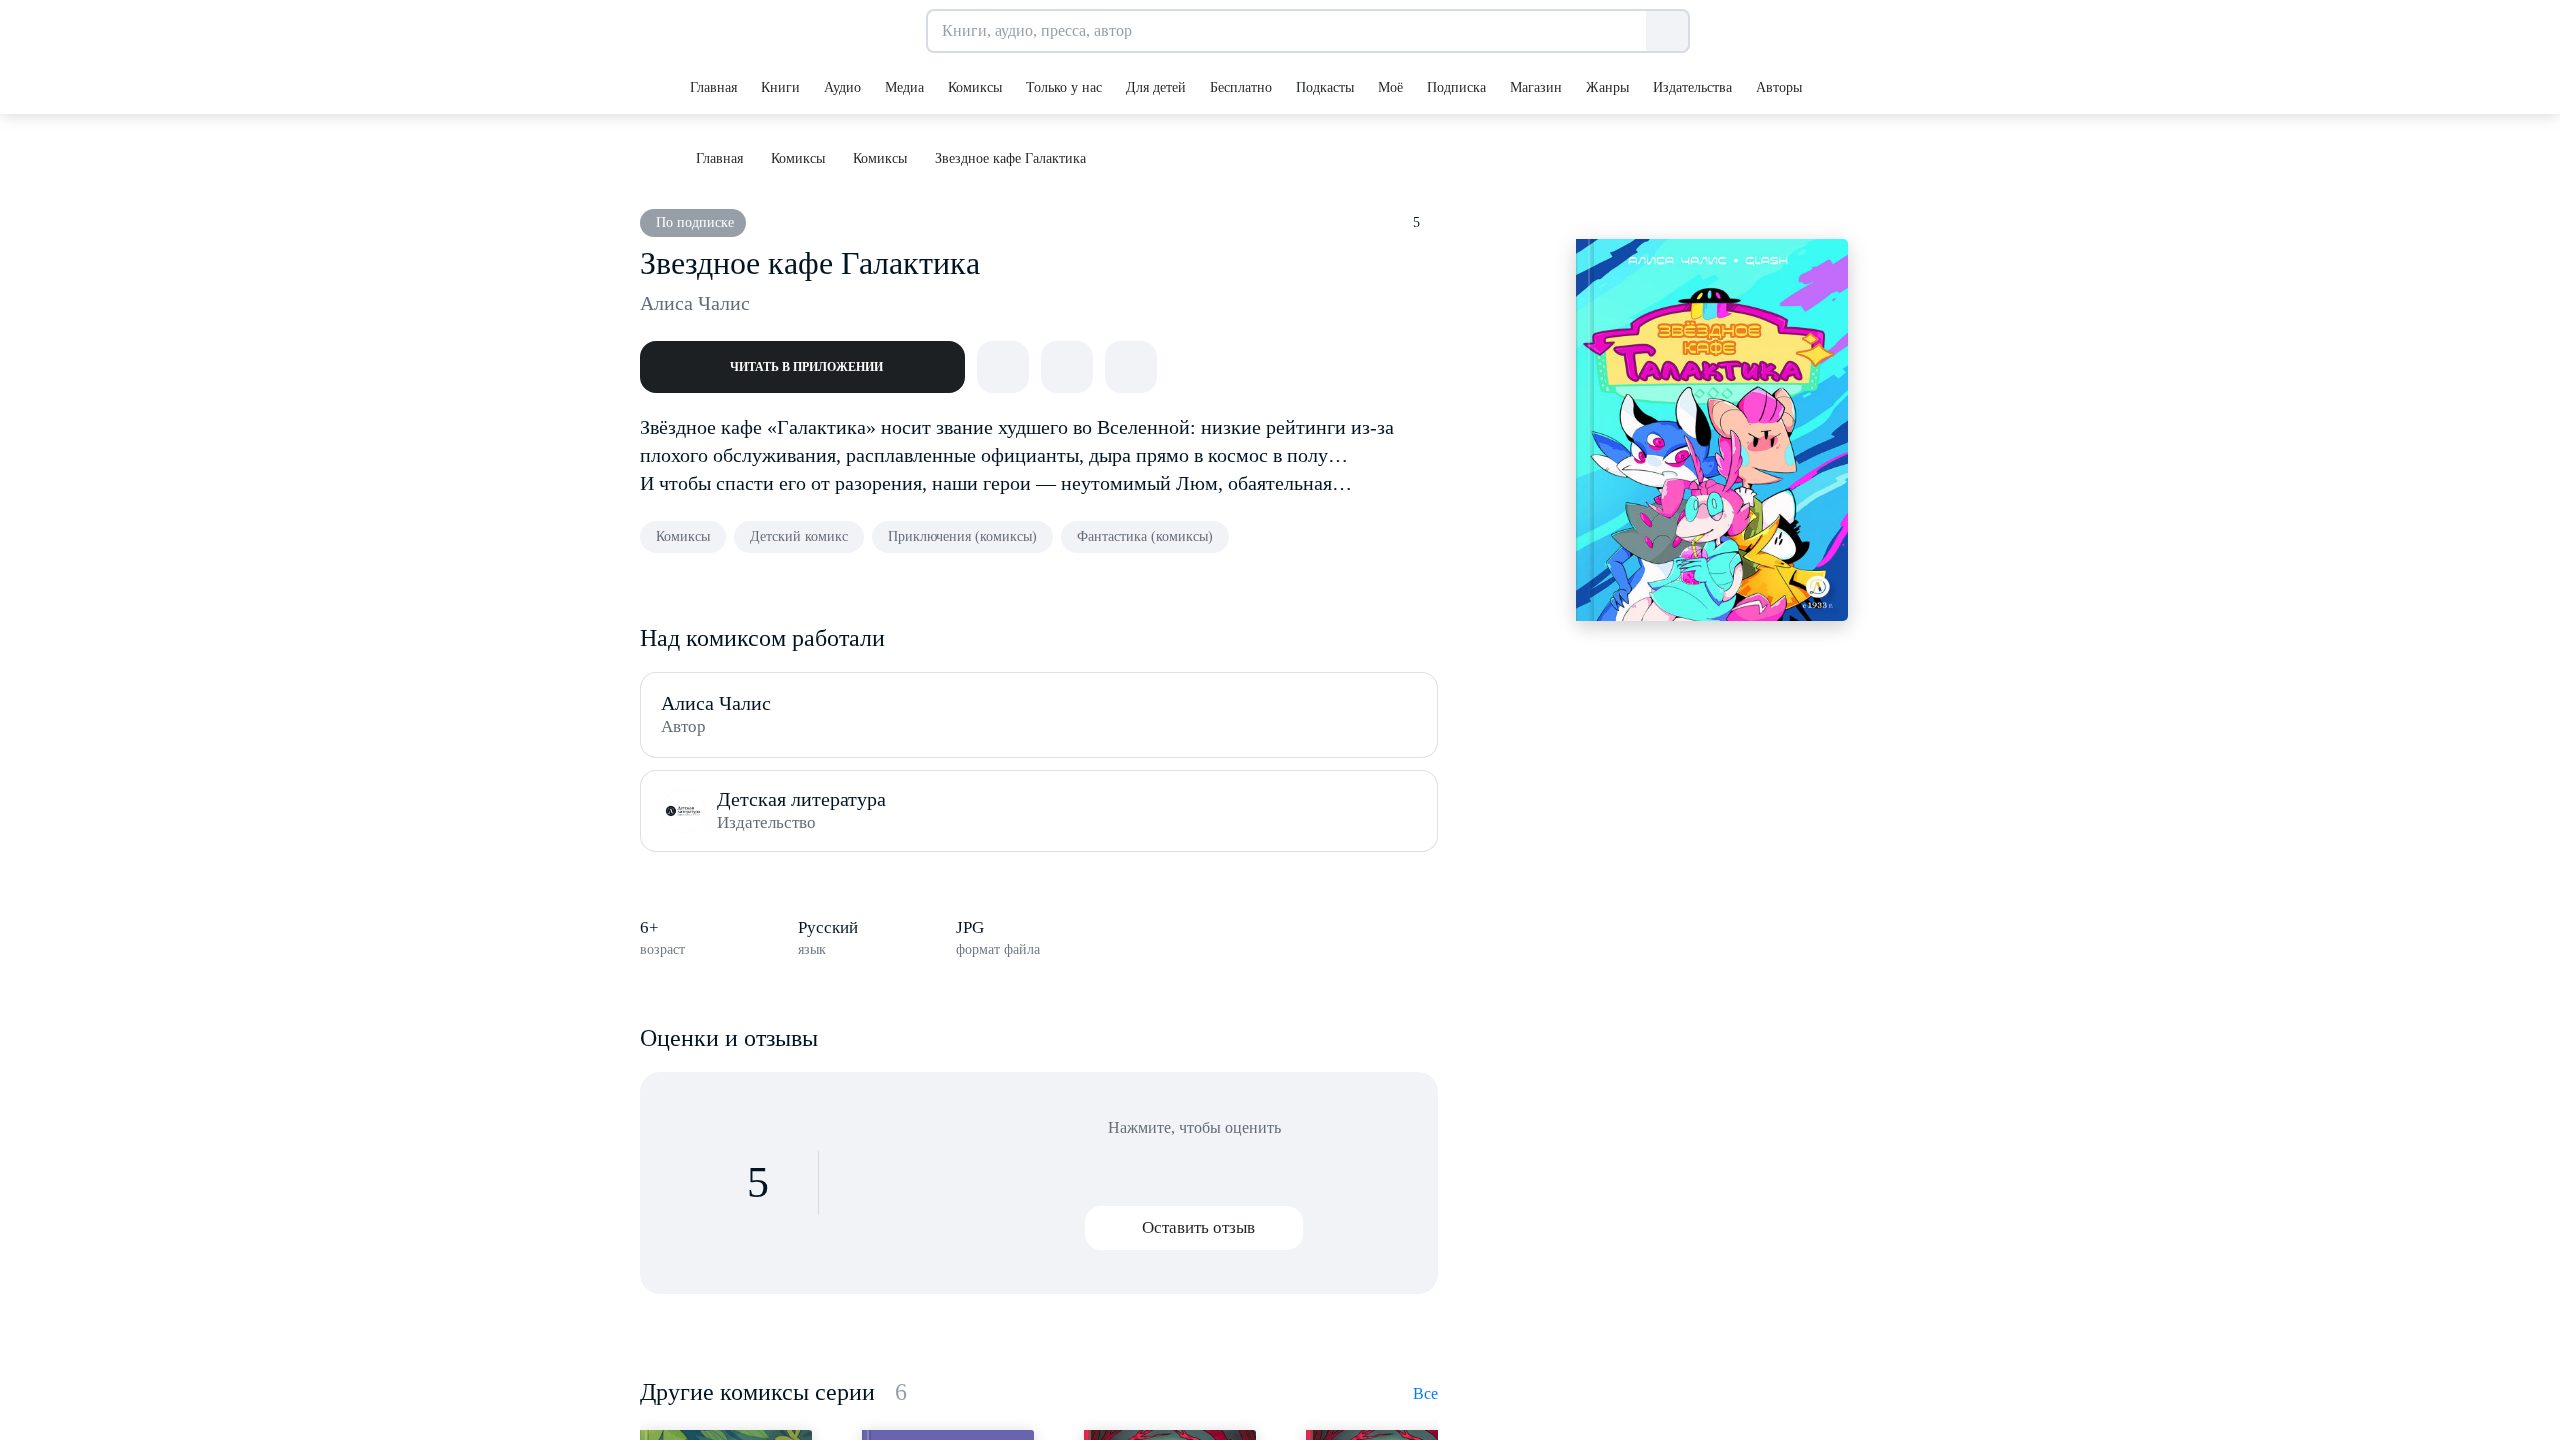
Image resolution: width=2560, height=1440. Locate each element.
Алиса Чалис (695, 303)
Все (1425, 1393)
